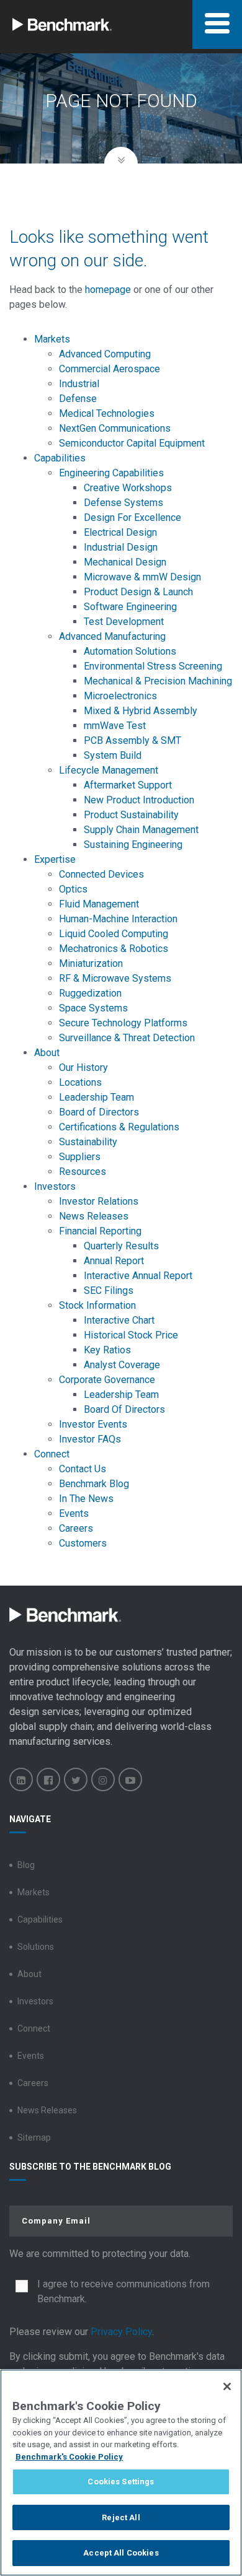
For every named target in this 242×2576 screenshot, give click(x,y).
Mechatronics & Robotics (114, 949)
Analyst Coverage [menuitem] (122, 1365)
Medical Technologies (107, 413)
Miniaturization (91, 963)
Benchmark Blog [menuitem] (94, 1484)
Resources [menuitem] (83, 1172)
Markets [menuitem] (52, 339)
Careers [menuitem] (76, 1528)
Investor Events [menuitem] (93, 1424)
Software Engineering (130, 607)
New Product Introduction (139, 800)
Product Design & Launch (138, 592)
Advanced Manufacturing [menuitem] (112, 636)
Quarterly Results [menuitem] (121, 1246)
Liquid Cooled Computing (114, 934)
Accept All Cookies (121, 2553)
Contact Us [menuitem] (83, 1469)
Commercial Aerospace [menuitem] (110, 369)
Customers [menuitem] (83, 1543)
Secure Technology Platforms (123, 1023)
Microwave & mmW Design (142, 577)
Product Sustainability (131, 815)
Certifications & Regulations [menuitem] (119, 1127)
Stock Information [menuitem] (97, 1305)
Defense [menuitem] (78, 399)
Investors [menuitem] (55, 1186)
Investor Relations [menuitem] (99, 1201)
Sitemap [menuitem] (34, 2137)
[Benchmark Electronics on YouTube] (130, 1779)
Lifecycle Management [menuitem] (109, 770)
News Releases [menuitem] (94, 1216)
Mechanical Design (125, 562)
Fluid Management (99, 904)
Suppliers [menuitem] (80, 1157)
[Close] (227, 2386)
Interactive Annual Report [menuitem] (138, 1276)
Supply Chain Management (141, 830)
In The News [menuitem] (86, 1499)
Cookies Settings (121, 2482)
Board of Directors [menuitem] (99, 1112)
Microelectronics (120, 696)
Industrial (79, 384)
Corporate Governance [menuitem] (107, 1380)
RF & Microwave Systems (115, 978)
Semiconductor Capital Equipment (132, 443)
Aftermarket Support (128, 785)
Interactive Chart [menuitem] (119, 1320)
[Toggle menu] (217, 24)
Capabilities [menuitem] (60, 458)
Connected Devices (101, 874)
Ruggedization (90, 993)
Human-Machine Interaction (118, 919)
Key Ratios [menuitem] (107, 1350)
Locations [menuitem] (80, 1082)
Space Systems (93, 1008)
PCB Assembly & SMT (132, 740)
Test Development (124, 622)
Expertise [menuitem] (55, 859)
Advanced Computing (105, 354)
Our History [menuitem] (83, 1068)
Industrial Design (121, 547)
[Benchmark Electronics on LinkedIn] (21, 1779)
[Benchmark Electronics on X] (76, 1779)
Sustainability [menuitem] (88, 1142)
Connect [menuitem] (52, 1454)
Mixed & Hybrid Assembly (141, 711)
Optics (73, 889)
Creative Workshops (128, 488)
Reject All (121, 2517)
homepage (108, 290)
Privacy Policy (121, 2332)
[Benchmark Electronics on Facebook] (48, 1779)
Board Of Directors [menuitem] (124, 1409)
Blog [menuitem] (26, 1865)
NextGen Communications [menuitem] (115, 428)
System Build (113, 755)
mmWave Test (115, 726)
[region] (121, 2473)
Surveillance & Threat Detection (128, 1038)
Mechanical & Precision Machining (158, 681)
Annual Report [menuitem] (114, 1261)
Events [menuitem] (74, 1513)
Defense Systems (123, 503)
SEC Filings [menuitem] (109, 1290)
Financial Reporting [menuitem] (100, 1231)
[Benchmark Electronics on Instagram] (103, 1779)
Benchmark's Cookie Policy (69, 2457)
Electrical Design (120, 532)
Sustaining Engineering (133, 845)
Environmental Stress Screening (153, 666)
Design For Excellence (132, 517)
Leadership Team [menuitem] (96, 1097)
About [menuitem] (47, 1053)
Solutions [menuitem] (36, 1947)
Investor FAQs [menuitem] (90, 1439)
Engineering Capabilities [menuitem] (111, 473)
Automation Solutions (130, 651)
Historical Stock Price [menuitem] (131, 1335)
